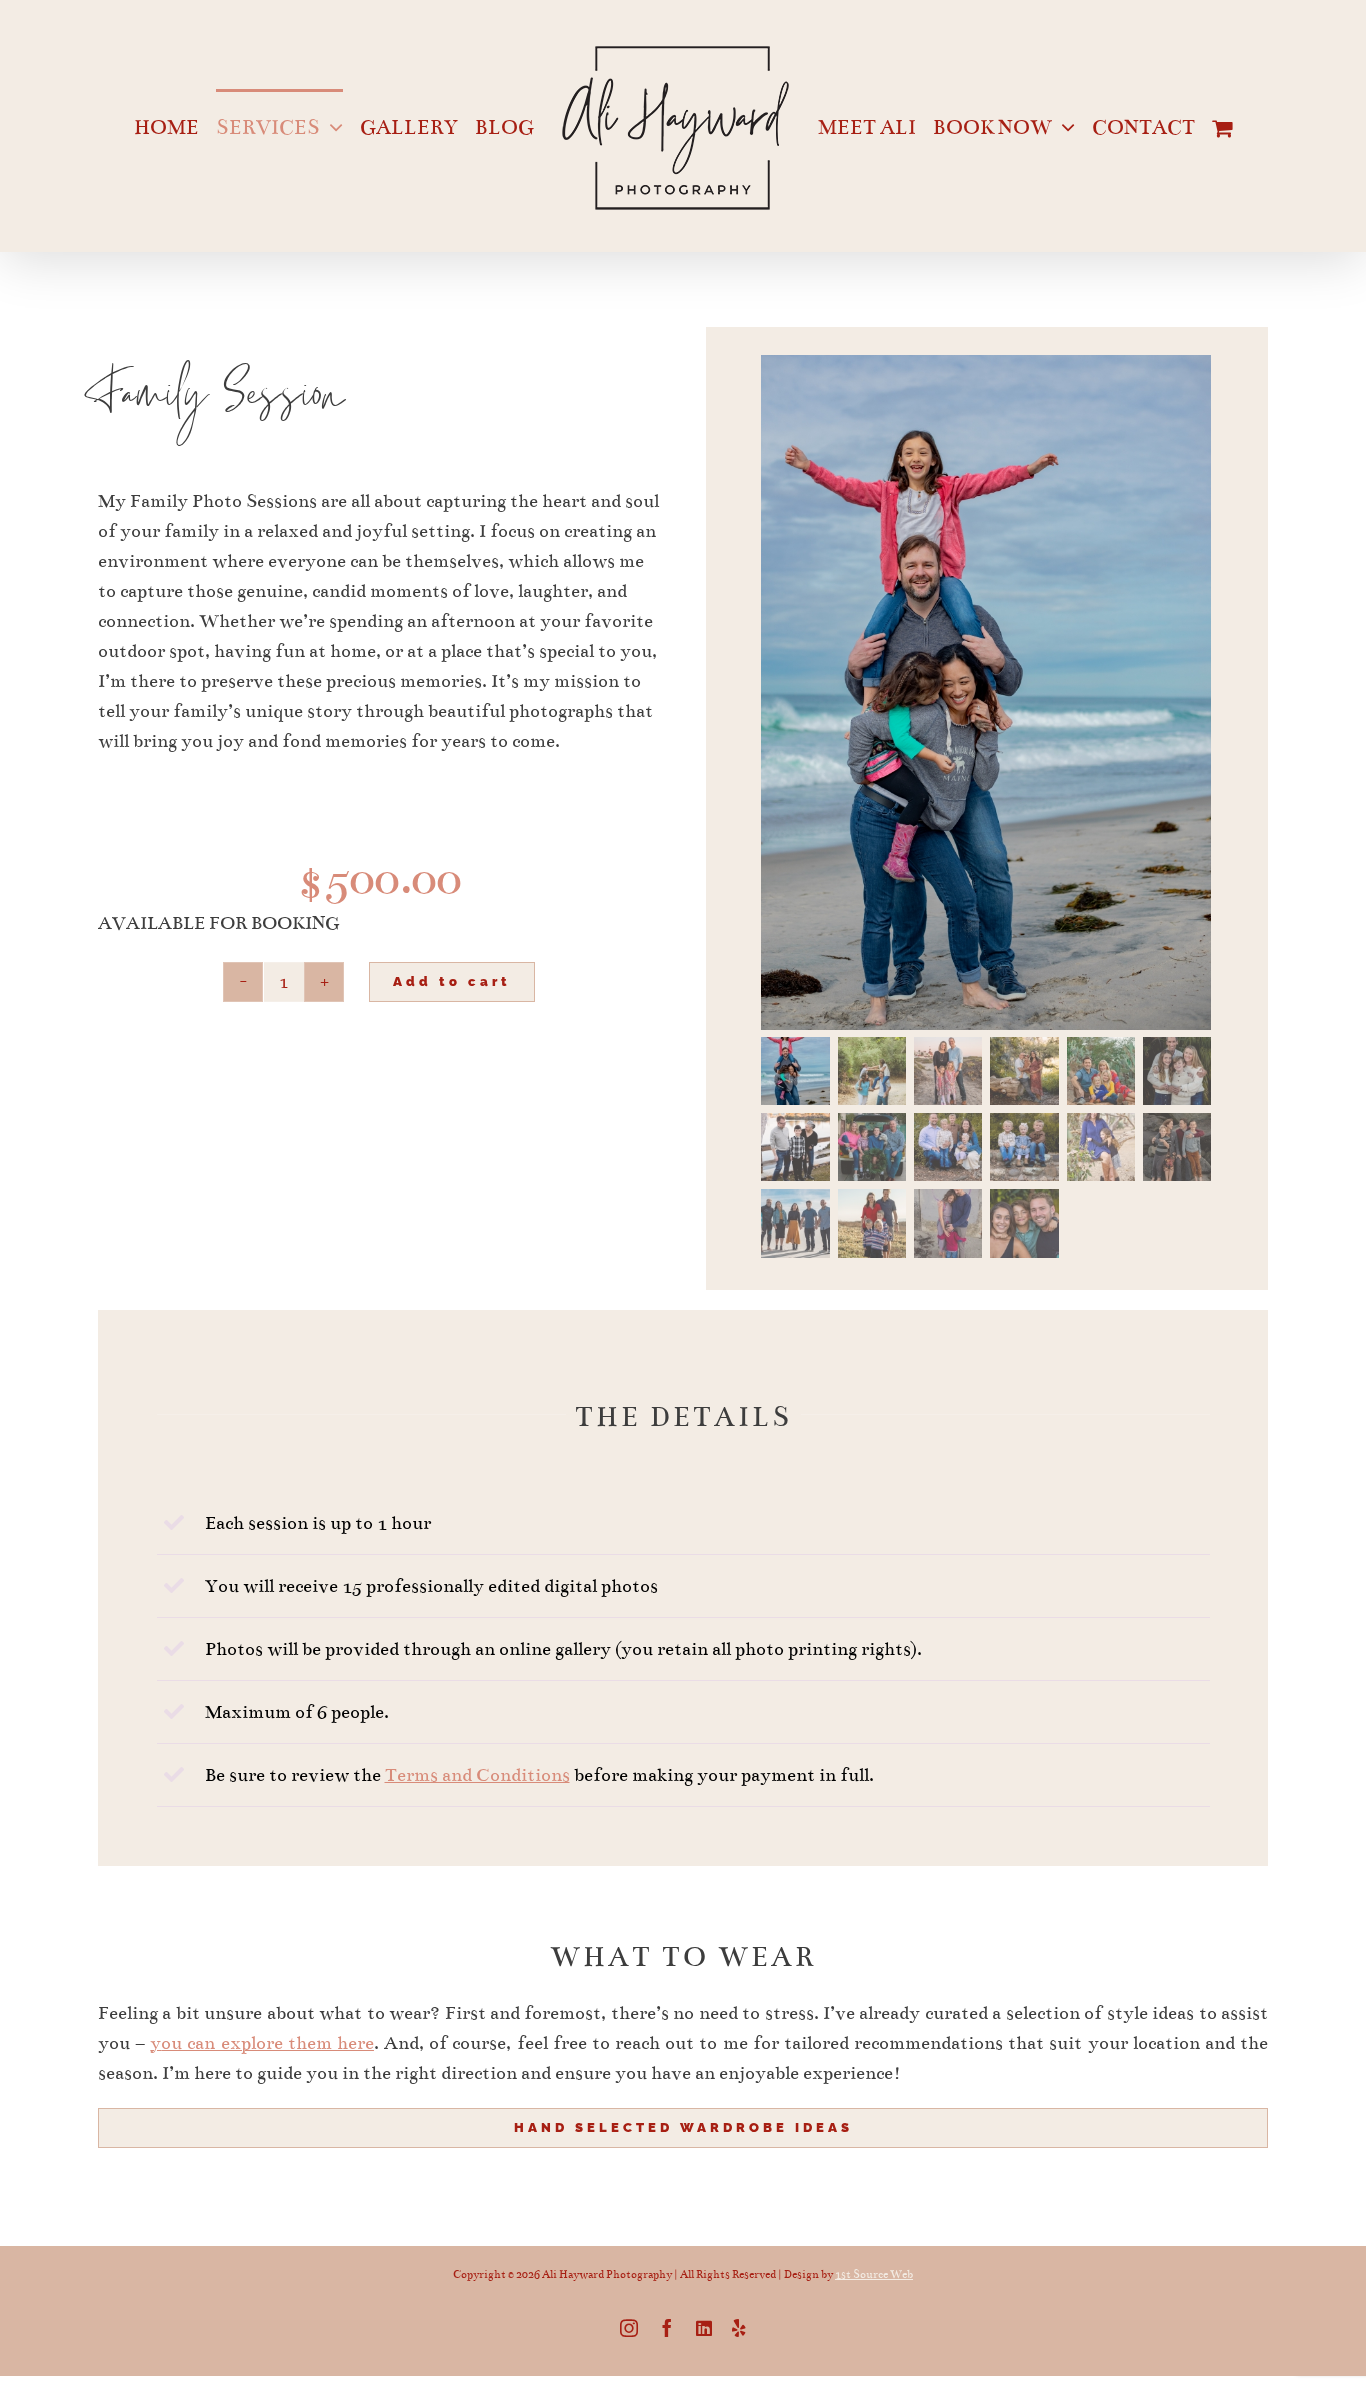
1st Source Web (874, 2274)
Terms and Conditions (477, 1775)
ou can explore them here (267, 2043)
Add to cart (452, 981)
